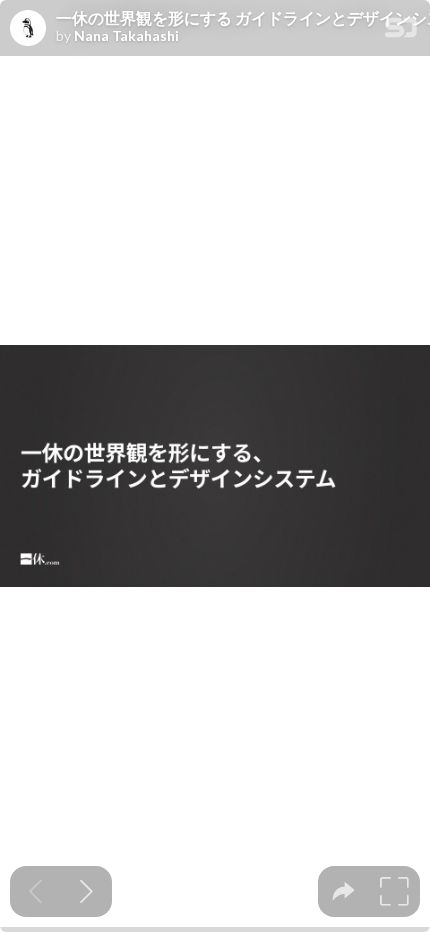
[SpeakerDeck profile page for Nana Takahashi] (28, 29)
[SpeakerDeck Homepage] (401, 31)
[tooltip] (343, 891)
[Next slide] (86, 891)
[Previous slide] (35, 891)
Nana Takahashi (126, 36)
